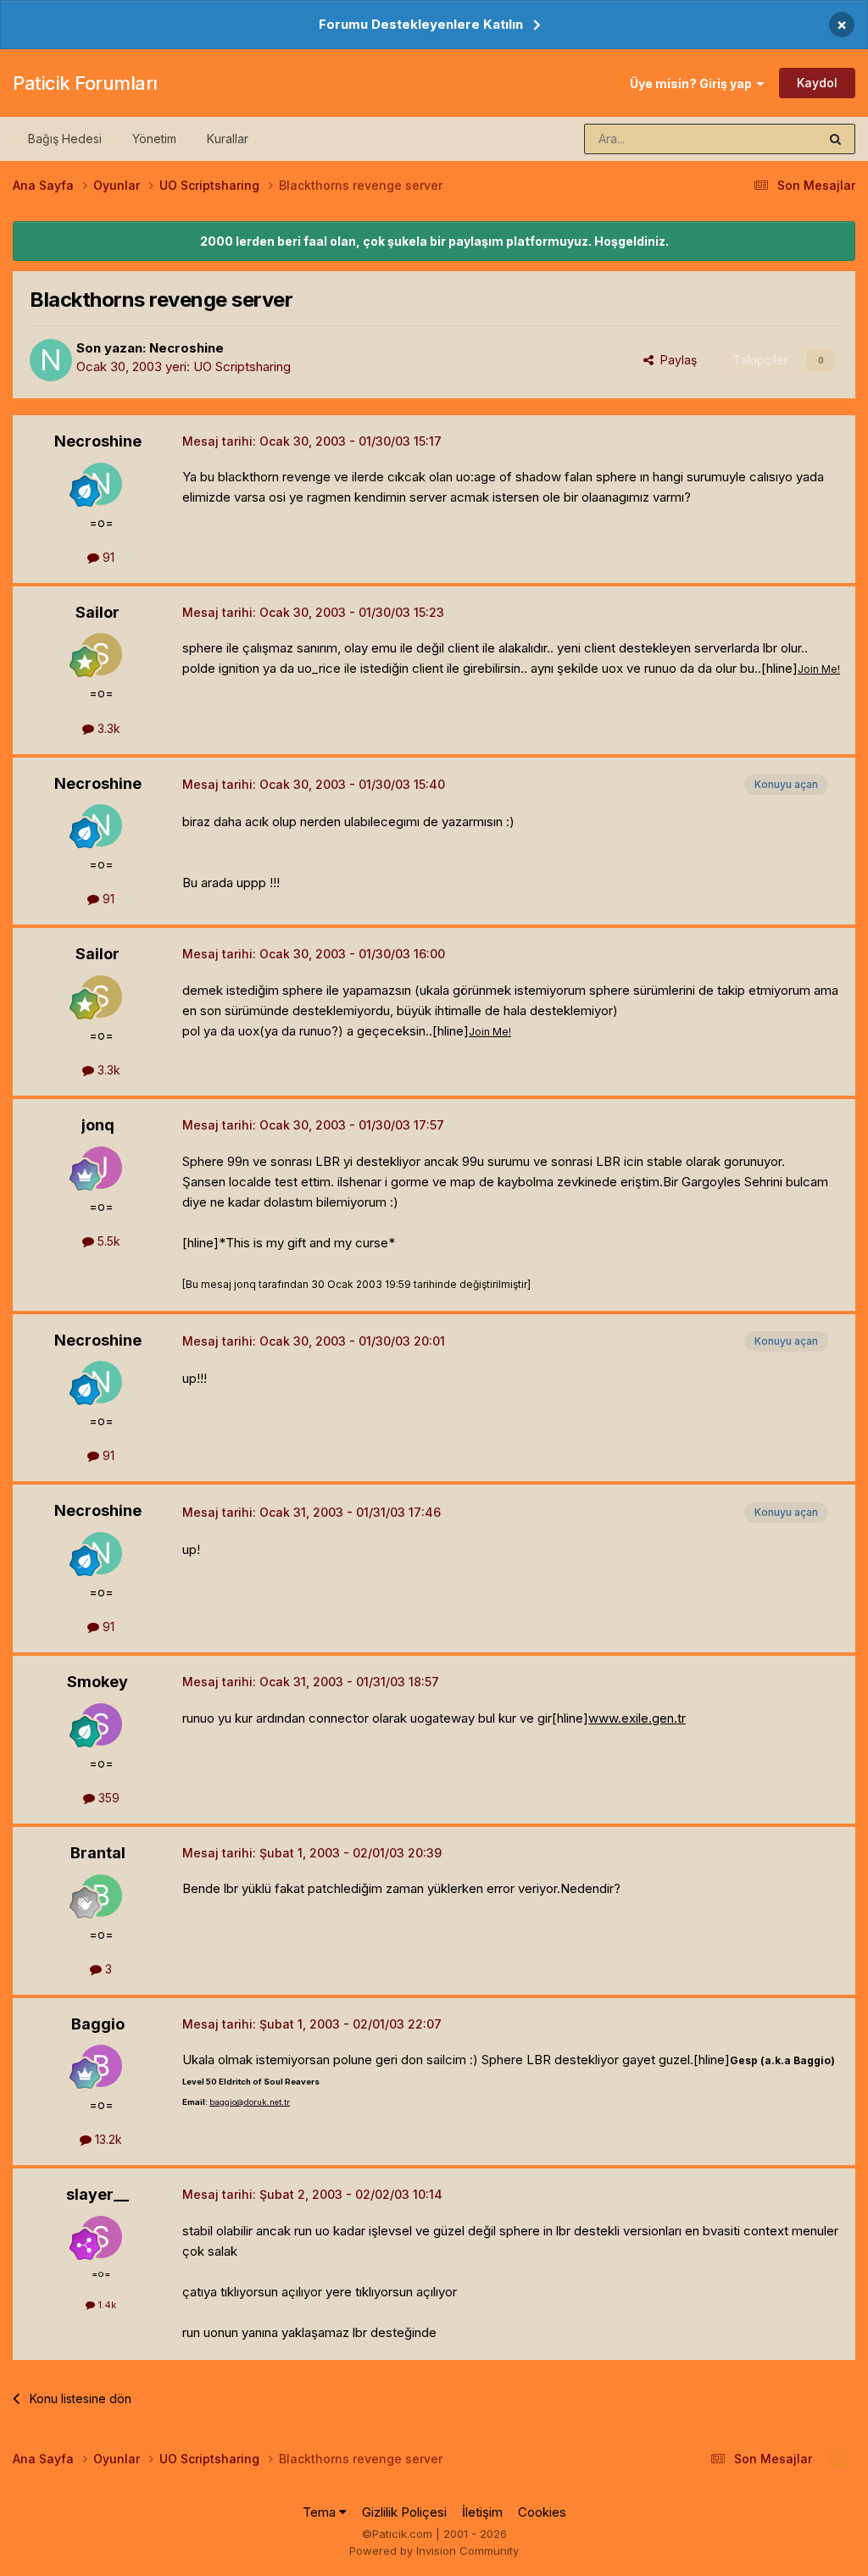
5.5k (107, 1241)
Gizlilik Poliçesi (404, 2512)
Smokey (97, 1682)
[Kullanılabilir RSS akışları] (838, 2459)
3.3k (107, 728)
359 (107, 1798)
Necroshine (186, 348)
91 (107, 557)
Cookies (542, 2512)
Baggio (98, 2024)
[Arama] (835, 139)
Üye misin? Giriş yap (693, 83)
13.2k (107, 2139)
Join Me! (819, 669)
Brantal (98, 1853)
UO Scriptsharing (242, 366)
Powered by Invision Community (434, 2551)
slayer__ (97, 2194)
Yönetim (154, 139)
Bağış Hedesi (65, 139)
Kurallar (228, 139)
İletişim (482, 2512)
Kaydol (817, 83)
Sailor (97, 612)
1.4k (106, 2305)
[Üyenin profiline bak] (51, 360)
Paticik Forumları (85, 83)
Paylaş (675, 360)
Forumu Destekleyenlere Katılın (421, 24)
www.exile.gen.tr (637, 1718)
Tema (321, 2512)
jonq (98, 1125)
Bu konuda (767, 139)
